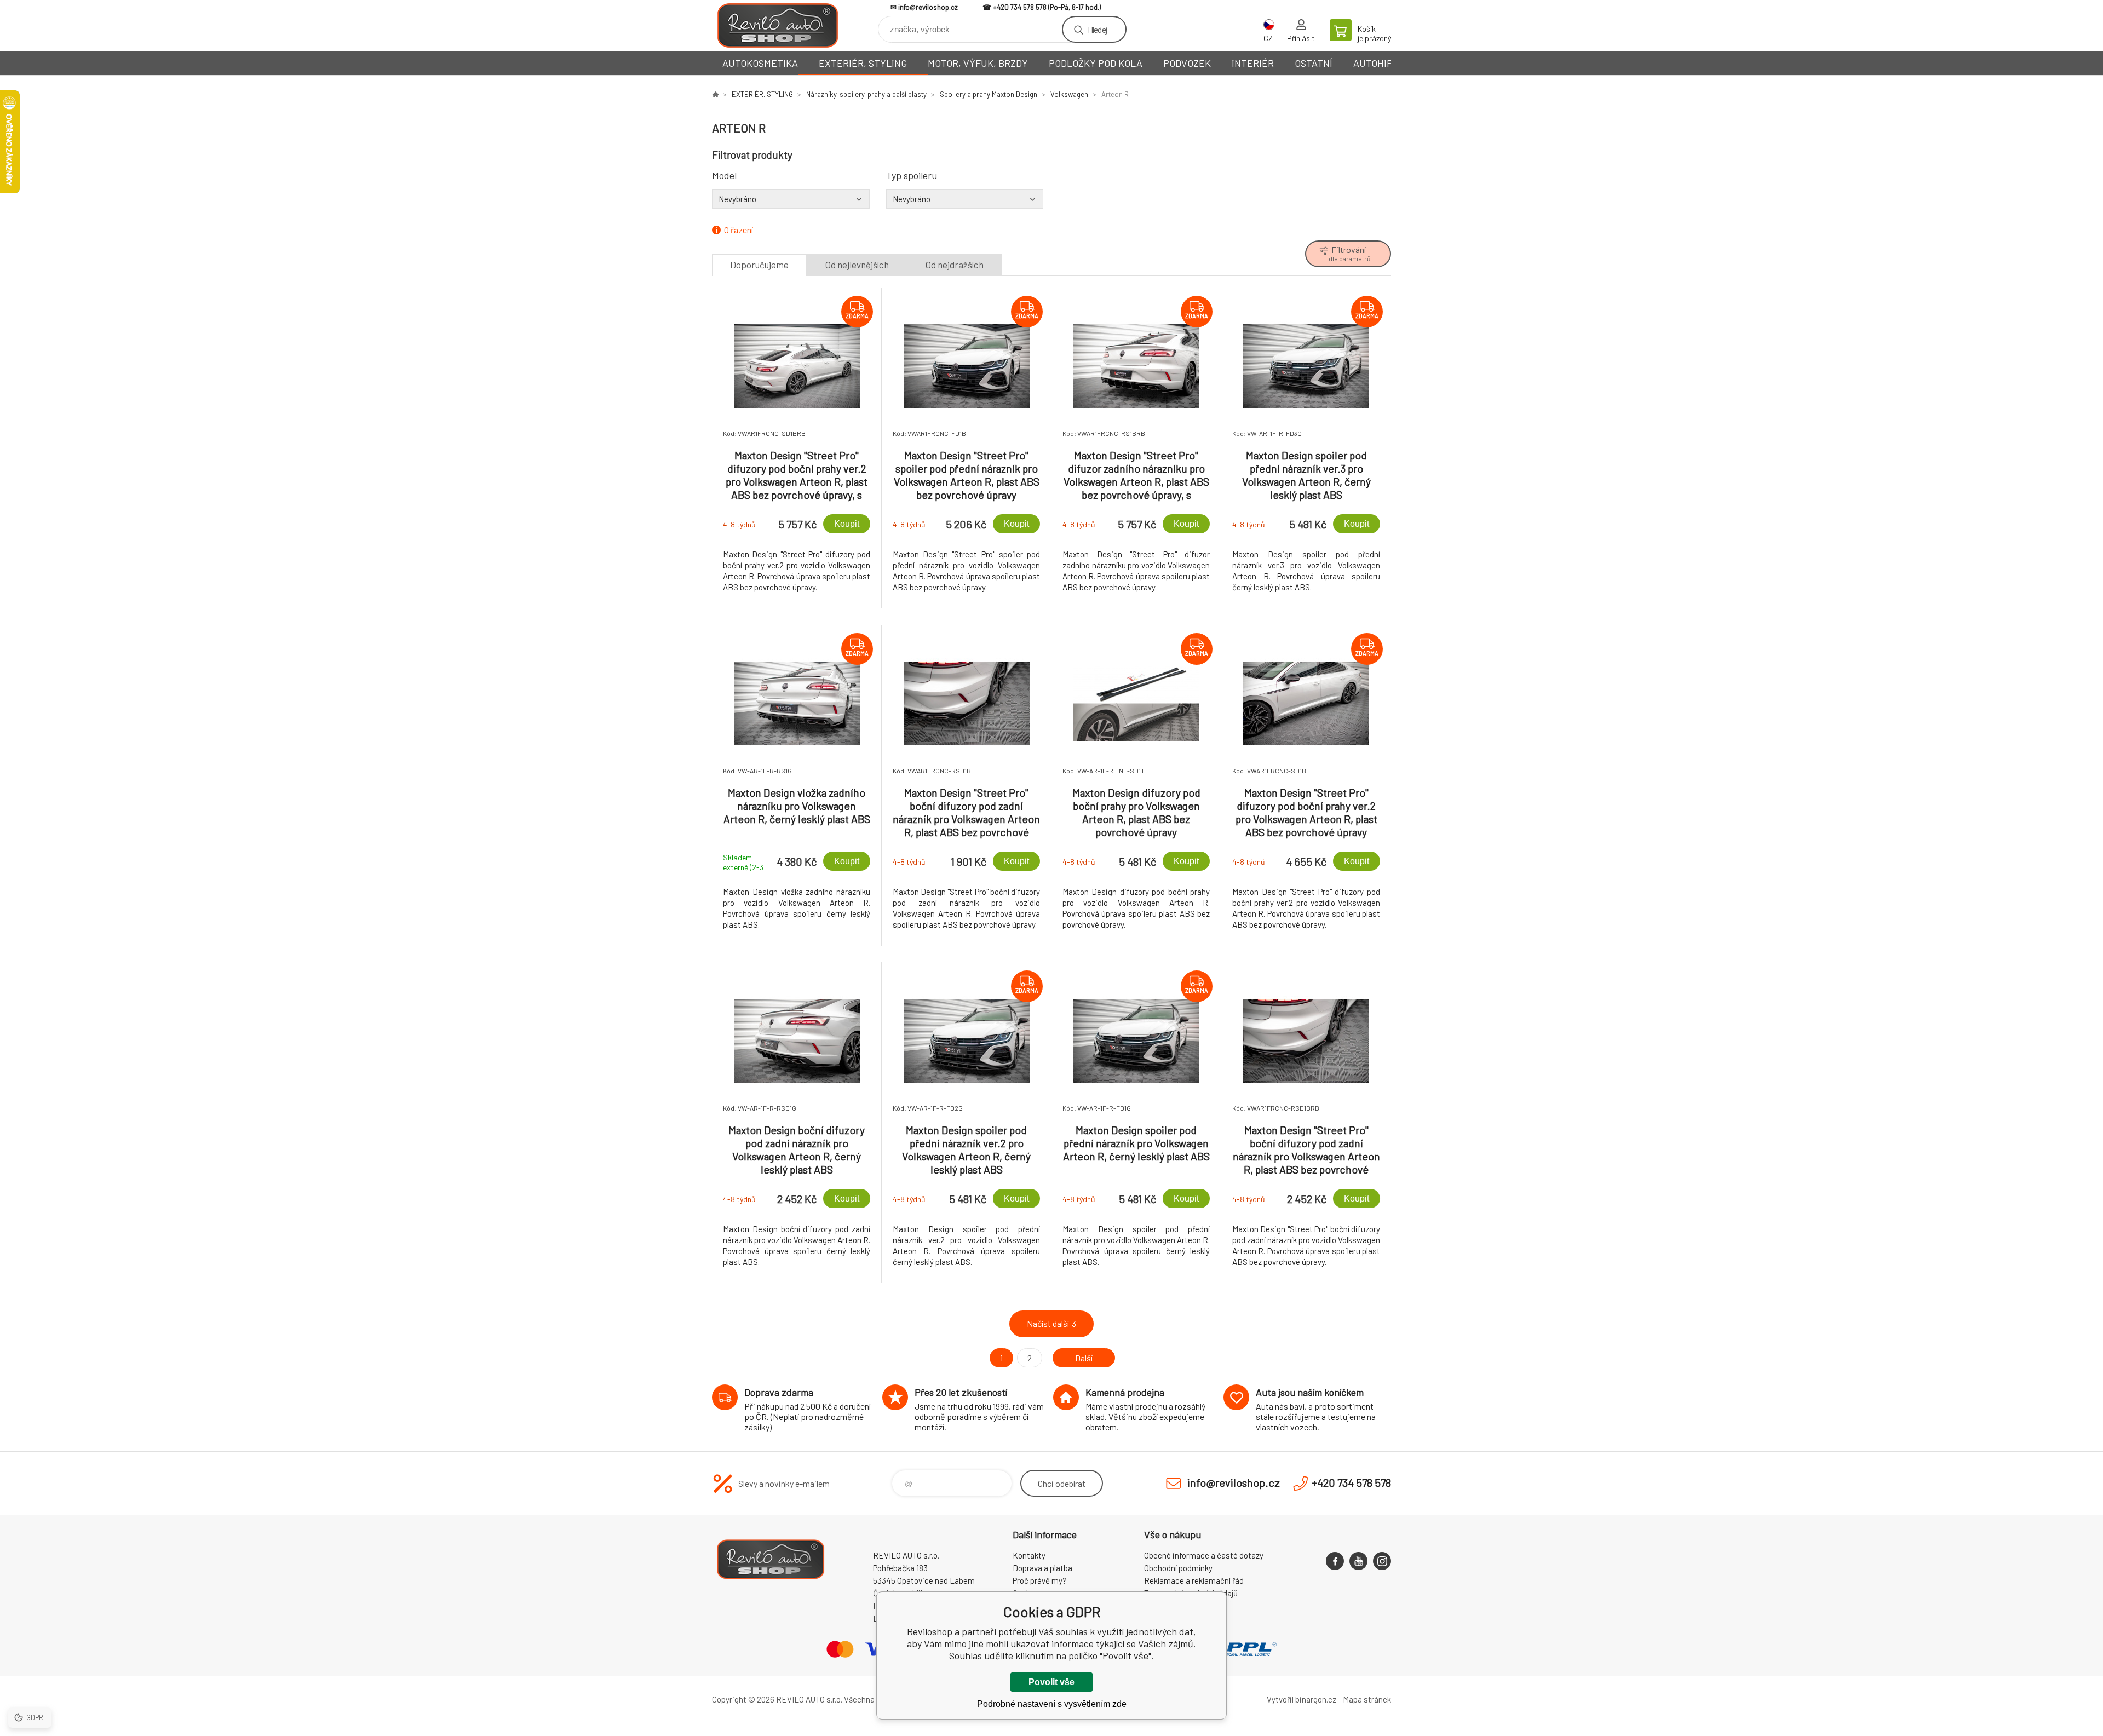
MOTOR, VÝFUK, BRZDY (978, 63)
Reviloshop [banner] (778, 25)
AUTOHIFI (1374, 63)
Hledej (1098, 29)
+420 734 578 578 (1020, 7)
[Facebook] (1335, 1561)
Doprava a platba (1042, 1568)
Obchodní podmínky (1178, 1568)
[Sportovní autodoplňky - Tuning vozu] (715, 94)
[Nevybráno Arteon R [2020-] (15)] (791, 199)
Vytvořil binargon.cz (1302, 1699)
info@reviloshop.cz (928, 7)
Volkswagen (1069, 94)
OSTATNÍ (1314, 63)
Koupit (847, 524)
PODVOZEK (1187, 63)
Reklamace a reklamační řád (1194, 1580)
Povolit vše (1051, 1682)
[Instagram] (1382, 1561)
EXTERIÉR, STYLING (863, 63)
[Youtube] (1358, 1561)
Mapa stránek (1367, 1699)
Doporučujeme (759, 265)
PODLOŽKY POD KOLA (1096, 63)
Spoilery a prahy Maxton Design (989, 94)
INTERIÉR (1253, 63)
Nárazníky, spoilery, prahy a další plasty (866, 94)
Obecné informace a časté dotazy (1204, 1555)
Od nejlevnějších (857, 265)
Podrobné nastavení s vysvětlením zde (1052, 1704)
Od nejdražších (955, 265)
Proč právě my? (1040, 1580)
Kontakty (1029, 1555)
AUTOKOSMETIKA (760, 63)
